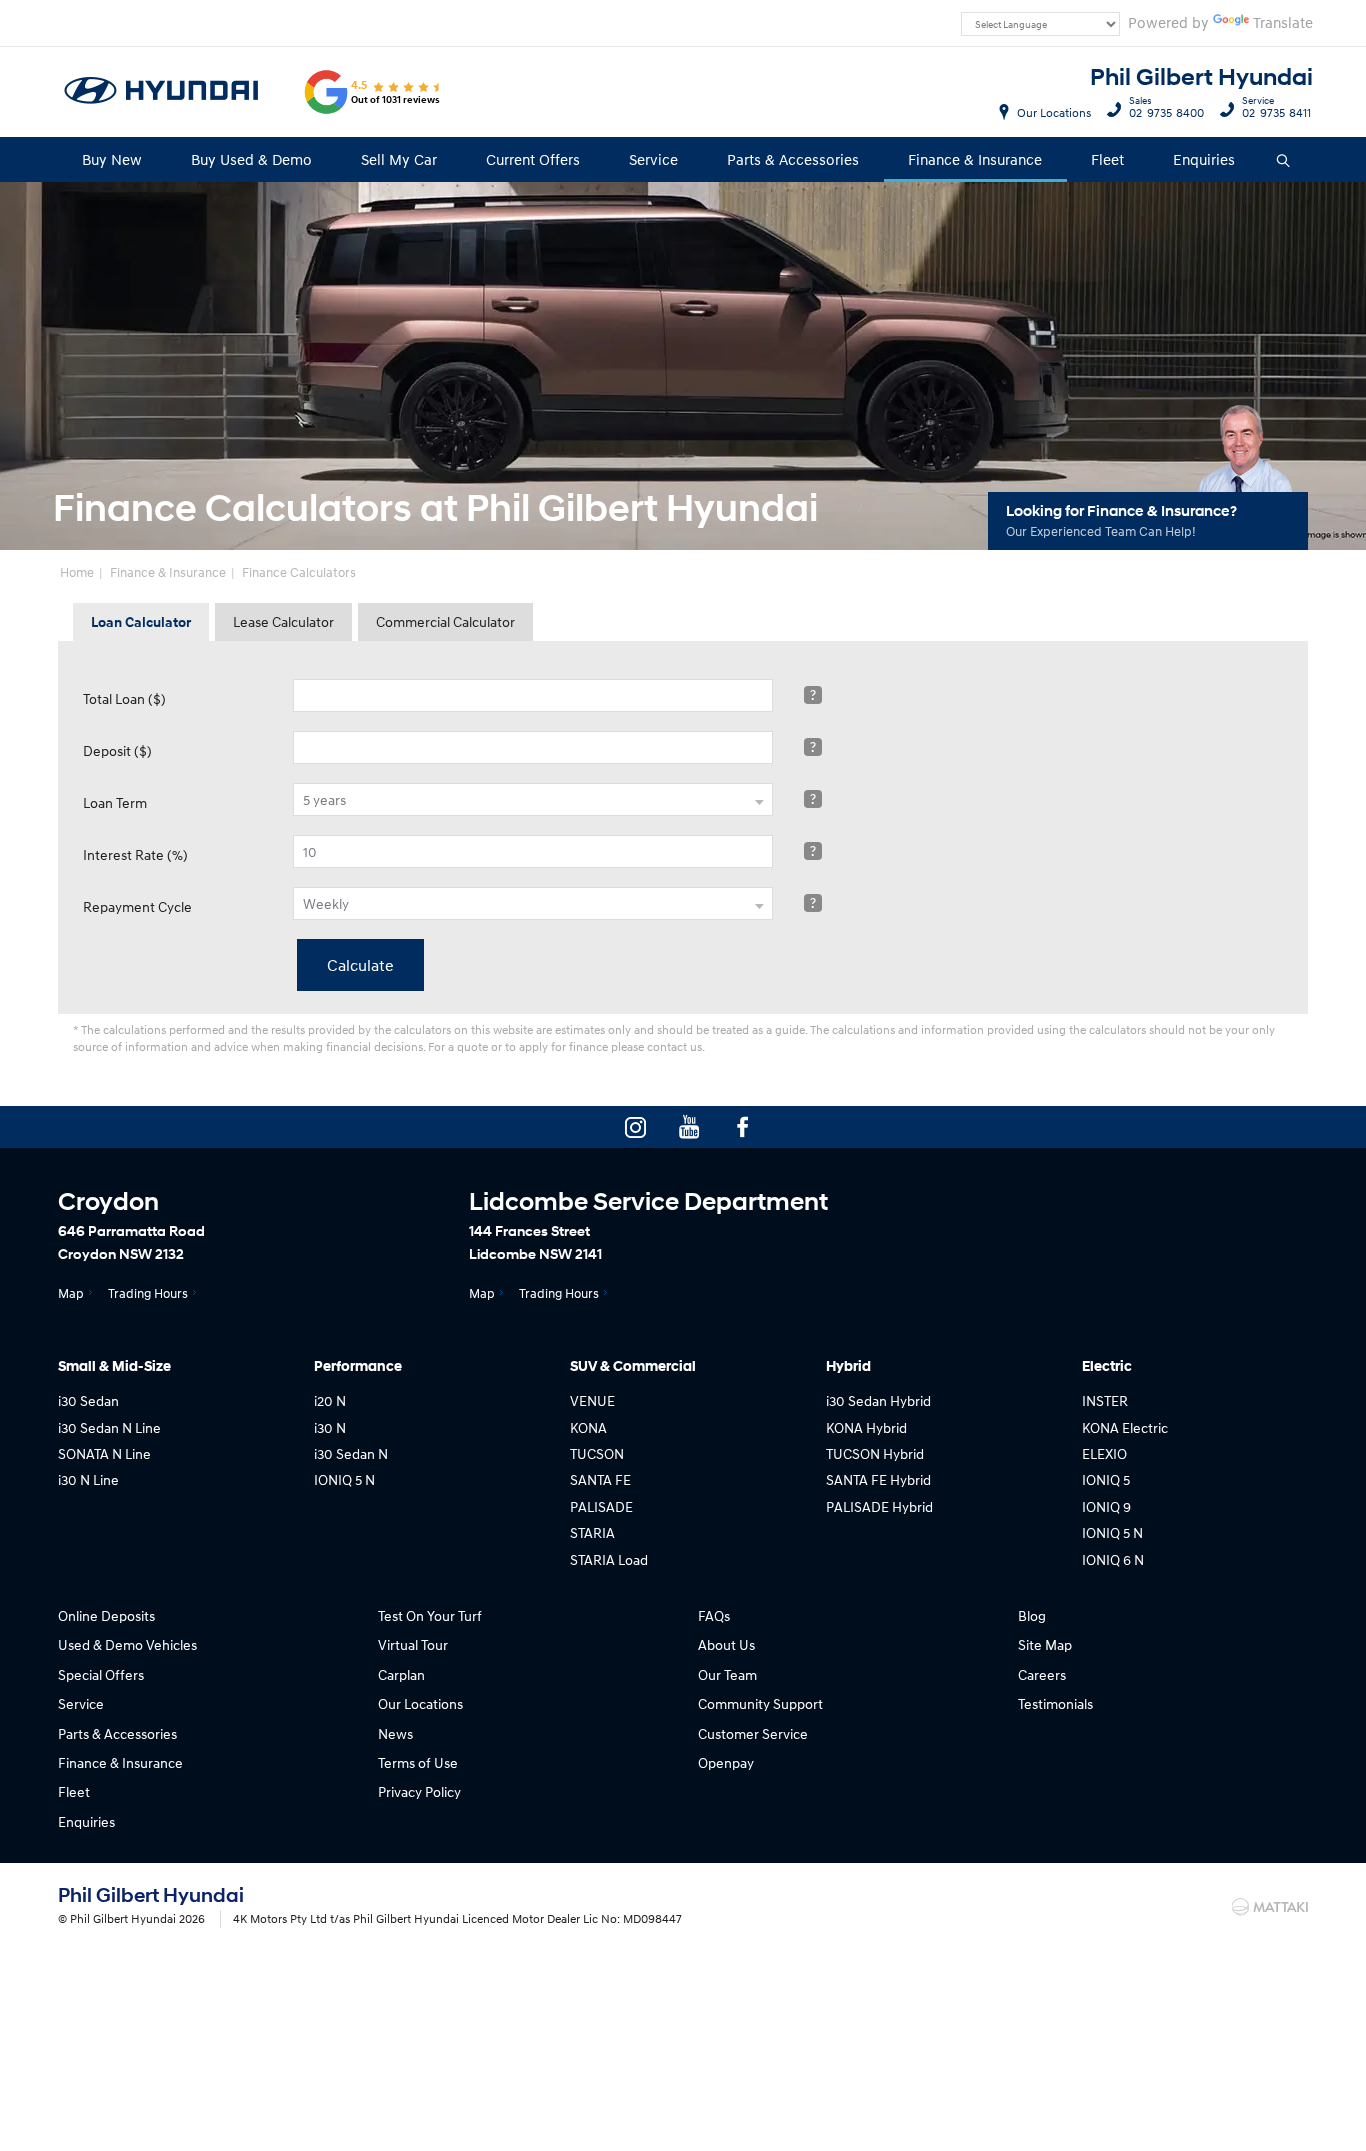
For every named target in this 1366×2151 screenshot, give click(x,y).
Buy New (112, 159)
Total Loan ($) (124, 698)
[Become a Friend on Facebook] (743, 1127)
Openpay (726, 1762)
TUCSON (597, 1453)
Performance (358, 1366)
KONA (588, 1427)
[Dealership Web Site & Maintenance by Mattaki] (1270, 1907)
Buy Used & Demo (251, 159)
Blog (1032, 1615)
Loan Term (115, 802)
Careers (1042, 1674)
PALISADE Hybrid (879, 1506)
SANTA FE (600, 1479)
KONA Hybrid (866, 1427)
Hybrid (848, 1366)
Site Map (1045, 1644)
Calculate (360, 965)
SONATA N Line (104, 1453)
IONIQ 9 (1106, 1506)
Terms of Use (418, 1762)
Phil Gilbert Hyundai (1201, 77)
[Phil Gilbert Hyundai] (162, 92)
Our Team (727, 1674)
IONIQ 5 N (344, 1479)
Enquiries (1204, 159)
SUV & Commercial (633, 1366)
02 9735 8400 (1166, 110)
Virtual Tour (413, 1644)
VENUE (592, 1400)
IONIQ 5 (1106, 1479)
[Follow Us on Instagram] (635, 1127)
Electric (1107, 1366)
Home (77, 572)
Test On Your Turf (430, 1615)
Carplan (401, 1674)
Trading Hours (148, 1293)
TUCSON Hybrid (875, 1453)
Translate (1283, 22)
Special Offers (101, 1674)
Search (1284, 159)
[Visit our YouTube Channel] (689, 1127)
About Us (726, 1644)
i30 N (330, 1427)
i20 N (330, 1400)
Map (71, 1293)
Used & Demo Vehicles (127, 1644)
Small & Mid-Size (114, 1366)
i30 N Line (88, 1479)
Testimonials (1055, 1703)
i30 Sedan (88, 1400)
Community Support (760, 1703)
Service (653, 159)
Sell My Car (399, 159)
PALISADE (601, 1506)
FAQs (714, 1615)
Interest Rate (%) (135, 854)
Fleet (1107, 159)
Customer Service (753, 1733)
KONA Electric (1125, 1427)
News (395, 1733)
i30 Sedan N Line (109, 1427)
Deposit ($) (117, 750)
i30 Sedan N (351, 1453)
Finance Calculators (299, 572)
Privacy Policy (419, 1791)
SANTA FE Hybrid (878, 1479)
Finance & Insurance (975, 159)
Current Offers (533, 159)
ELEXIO (1104, 1453)
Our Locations (1054, 112)
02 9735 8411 (1276, 110)
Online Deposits (106, 1615)
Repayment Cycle (137, 906)
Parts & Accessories (793, 159)
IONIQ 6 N (1113, 1559)
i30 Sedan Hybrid (878, 1400)
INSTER (1105, 1400)
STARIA (592, 1532)
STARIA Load (609, 1559)
